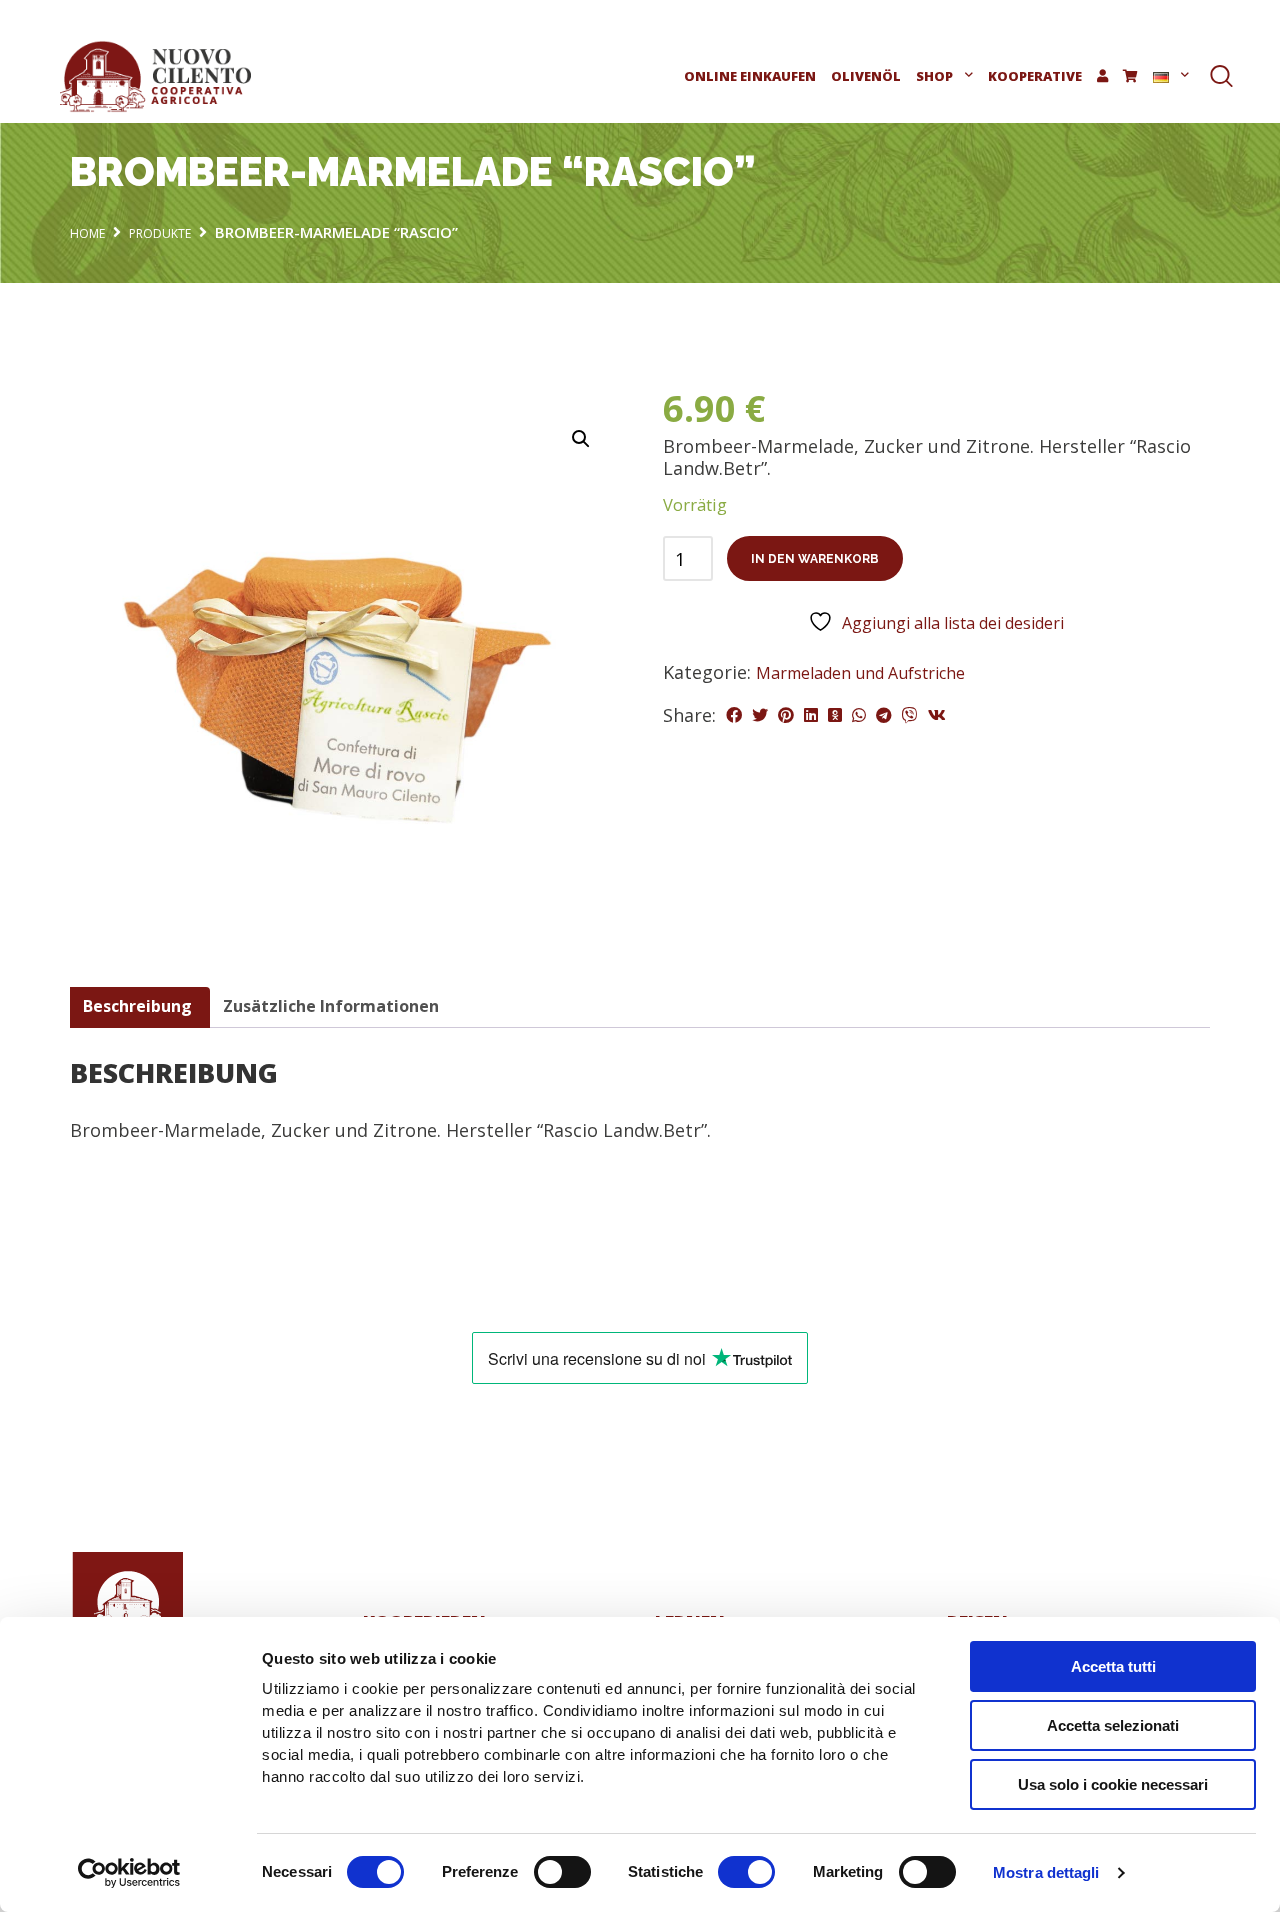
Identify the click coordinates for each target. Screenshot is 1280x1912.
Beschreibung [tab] (137, 1006)
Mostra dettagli (1046, 1872)
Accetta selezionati (1113, 1725)
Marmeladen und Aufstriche (860, 673)
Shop (934, 76)
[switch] (562, 1872)
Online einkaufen (750, 76)
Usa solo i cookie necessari (1113, 1784)
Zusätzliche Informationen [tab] (331, 1006)
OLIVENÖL (866, 76)
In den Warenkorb (815, 559)
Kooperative (1035, 76)
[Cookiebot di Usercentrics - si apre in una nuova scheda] (129, 1873)
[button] (581, 439)
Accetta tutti (1113, 1666)
